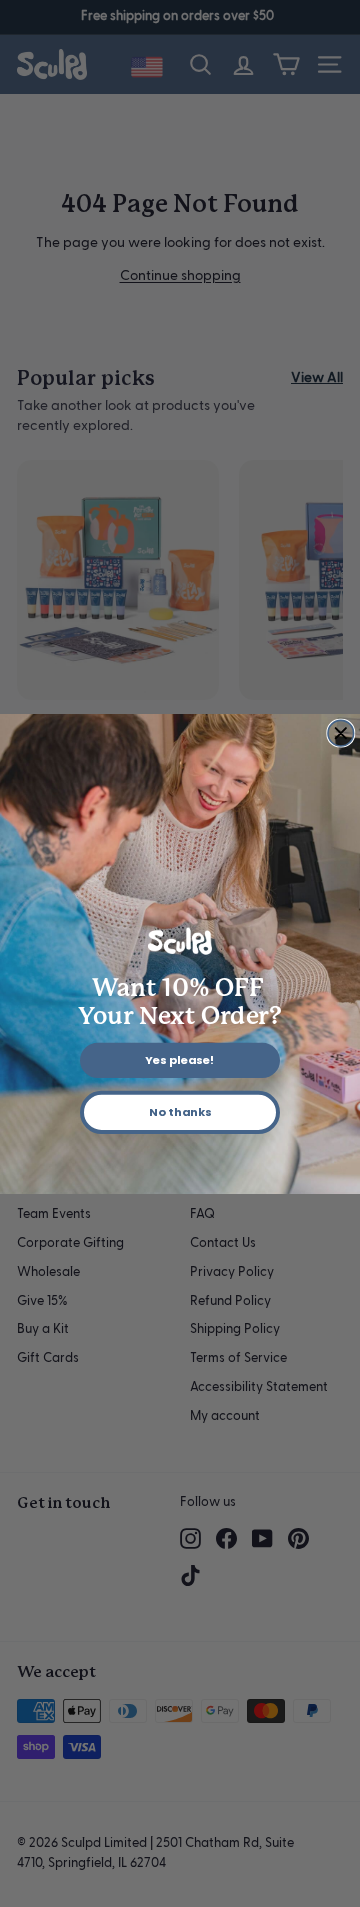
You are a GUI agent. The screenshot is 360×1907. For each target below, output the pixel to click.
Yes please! (180, 1060)
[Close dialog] (341, 733)
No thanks (180, 1112)
